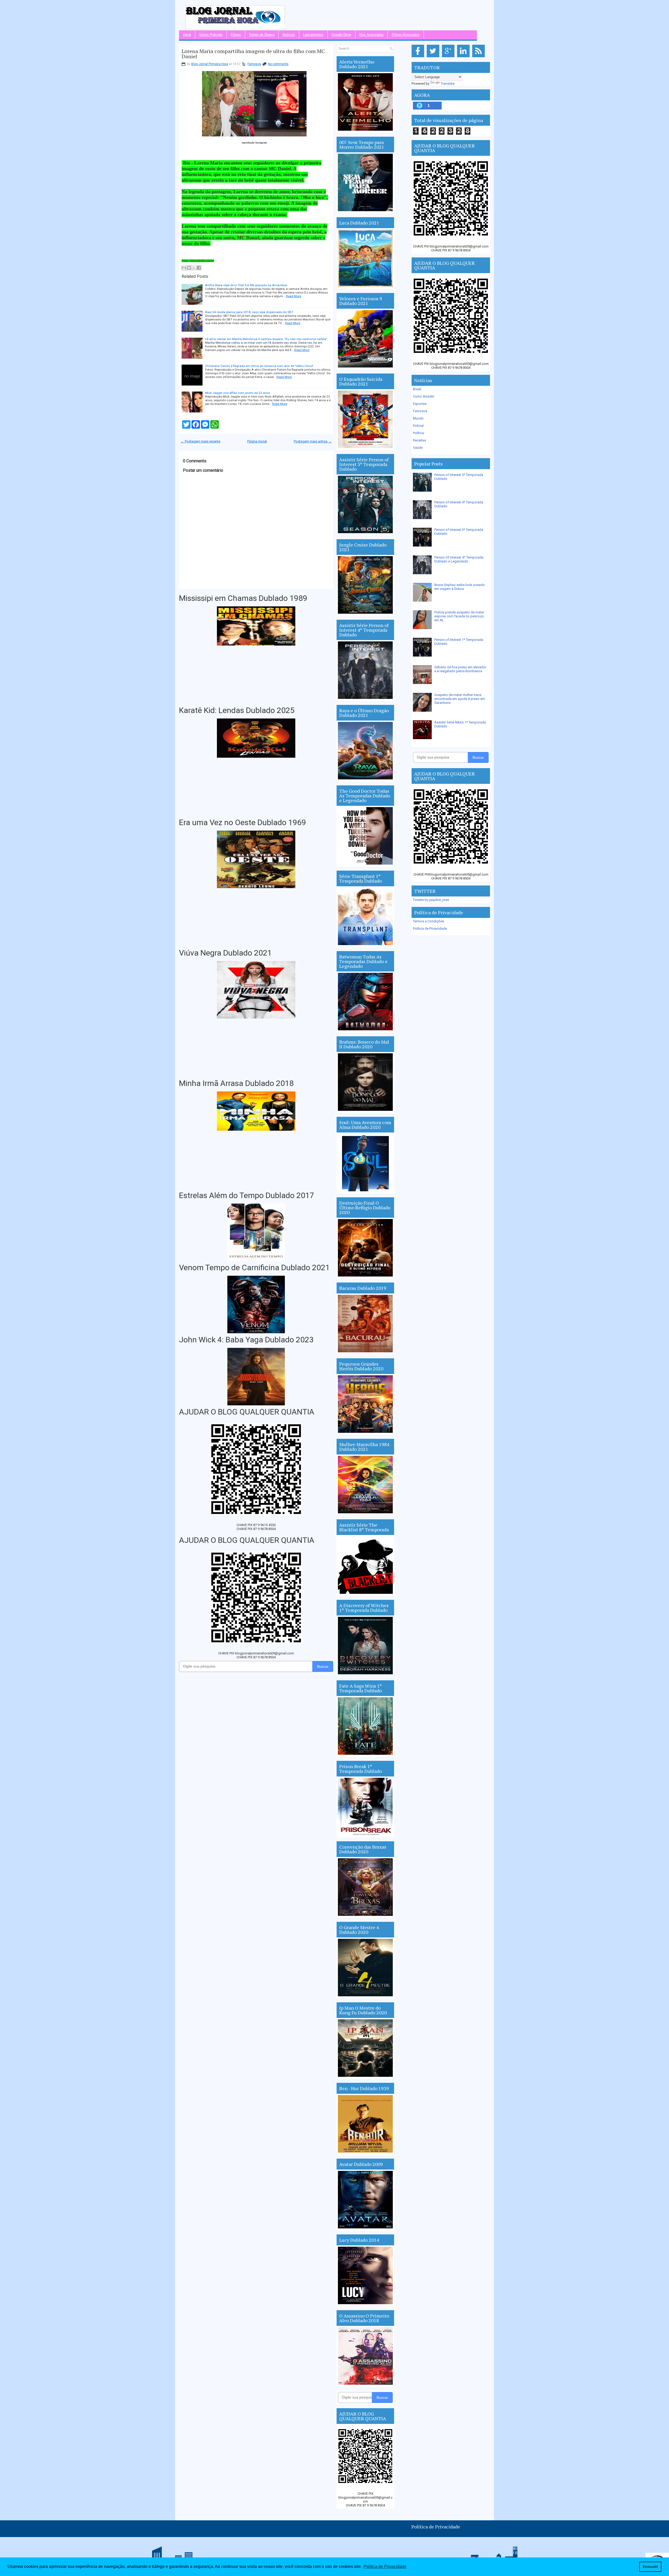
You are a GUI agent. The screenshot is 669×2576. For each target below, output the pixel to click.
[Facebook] (419, 57)
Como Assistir (424, 396)
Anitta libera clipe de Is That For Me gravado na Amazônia (246, 285)
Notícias (289, 35)
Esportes (420, 404)
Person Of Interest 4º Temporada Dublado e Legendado (459, 559)
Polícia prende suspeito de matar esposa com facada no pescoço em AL (459, 616)
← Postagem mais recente (200, 441)
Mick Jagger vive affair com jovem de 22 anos (238, 393)
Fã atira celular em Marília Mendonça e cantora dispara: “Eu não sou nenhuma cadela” (266, 339)
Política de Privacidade (430, 928)
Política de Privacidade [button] (385, 2566)
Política (418, 433)
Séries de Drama (262, 35)
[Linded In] (464, 57)
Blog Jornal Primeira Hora (210, 64)
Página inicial (257, 441)
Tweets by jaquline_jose (431, 900)
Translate (448, 84)
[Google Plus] (449, 57)
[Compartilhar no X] (194, 268)
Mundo (418, 418)
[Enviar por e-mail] (184, 268)
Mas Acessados (371, 35)
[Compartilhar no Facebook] (199, 268)
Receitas (419, 440)
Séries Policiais (211, 35)
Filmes (236, 35)
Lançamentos (313, 35)
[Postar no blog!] (189, 268)
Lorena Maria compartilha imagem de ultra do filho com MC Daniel (253, 54)
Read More (293, 296)
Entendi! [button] (650, 2567)
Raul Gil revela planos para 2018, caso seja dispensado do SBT (249, 312)
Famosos (254, 64)
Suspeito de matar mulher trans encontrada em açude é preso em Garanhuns (460, 699)
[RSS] (479, 57)
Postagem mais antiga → (313, 441)
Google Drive (341, 35)
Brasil (417, 389)
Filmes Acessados (406, 35)
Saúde (418, 448)
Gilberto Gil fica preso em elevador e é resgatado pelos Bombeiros (460, 669)
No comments (278, 64)
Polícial (418, 426)
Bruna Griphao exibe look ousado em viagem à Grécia (460, 587)
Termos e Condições (428, 921)
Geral (187, 35)
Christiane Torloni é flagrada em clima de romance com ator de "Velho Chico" (259, 366)
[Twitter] (434, 57)
